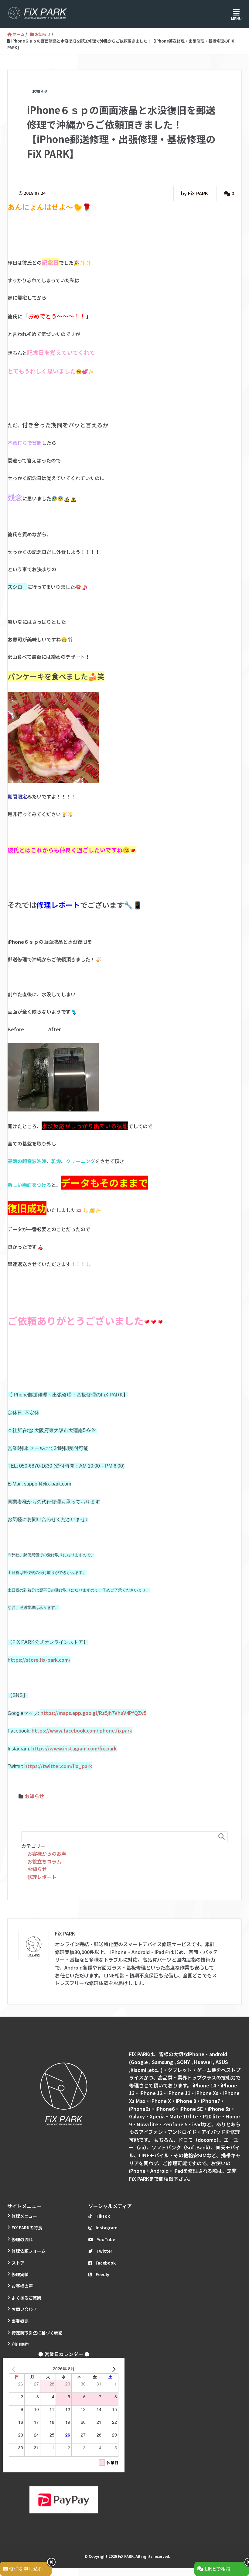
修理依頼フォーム (29, 2251)
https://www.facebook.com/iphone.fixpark (82, 1730)
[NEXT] (113, 2368)
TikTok (103, 2216)
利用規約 (20, 2344)
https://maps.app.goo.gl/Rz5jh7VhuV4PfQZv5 (93, 1713)
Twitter (104, 2251)
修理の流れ (22, 2239)
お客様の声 (22, 2286)
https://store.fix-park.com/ (39, 1660)
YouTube (106, 2239)
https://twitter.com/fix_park (58, 1766)
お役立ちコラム (44, 1861)
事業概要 (20, 2321)
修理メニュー (24, 2216)
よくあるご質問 (26, 2298)
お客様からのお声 (47, 1853)
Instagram (107, 2227)
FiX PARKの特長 (27, 2227)
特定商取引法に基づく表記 (37, 2333)
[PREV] (15, 2368)
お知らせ (34, 1796)
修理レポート (42, 1877)
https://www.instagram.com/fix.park (74, 1748)
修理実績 (20, 2274)
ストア (18, 2263)
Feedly (102, 2274)
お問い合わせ (24, 2309)
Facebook (106, 2263)
